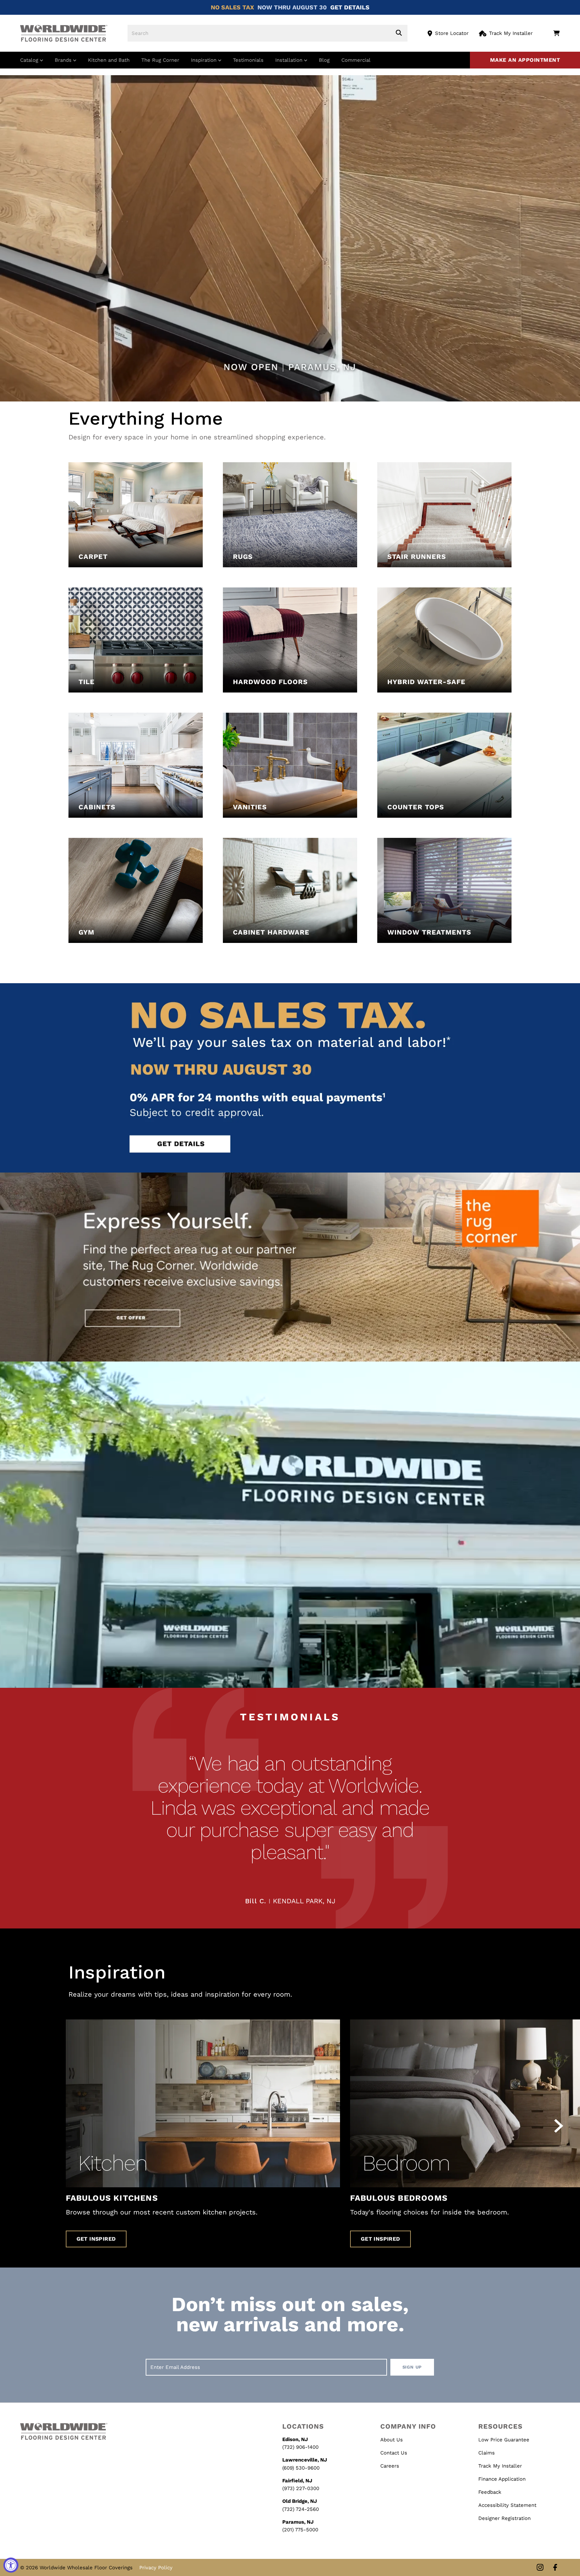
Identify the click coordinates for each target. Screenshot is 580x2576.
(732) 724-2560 (301, 2509)
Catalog (30, 60)
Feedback (490, 2492)
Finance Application (502, 2479)
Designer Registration (504, 2518)
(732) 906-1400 (300, 2447)
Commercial (356, 60)
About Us (392, 2440)
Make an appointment (525, 60)
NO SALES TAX (232, 7)
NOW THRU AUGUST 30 (292, 7)
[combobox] (268, 33)
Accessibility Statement (507, 2505)
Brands (64, 60)
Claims (487, 2453)
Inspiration (205, 60)
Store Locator (452, 33)
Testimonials (248, 60)
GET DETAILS (350, 7)
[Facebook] (555, 2568)
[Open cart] (556, 33)
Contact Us (394, 2453)
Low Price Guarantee (504, 2440)
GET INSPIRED (96, 2239)
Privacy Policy (156, 2568)
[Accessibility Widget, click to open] (11, 2565)
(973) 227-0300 (301, 2488)
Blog (324, 60)
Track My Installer (511, 33)
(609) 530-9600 (301, 2468)
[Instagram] (540, 2568)
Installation (290, 60)
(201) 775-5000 (300, 2530)
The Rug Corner (160, 60)
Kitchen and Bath (109, 60)
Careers (390, 2466)
